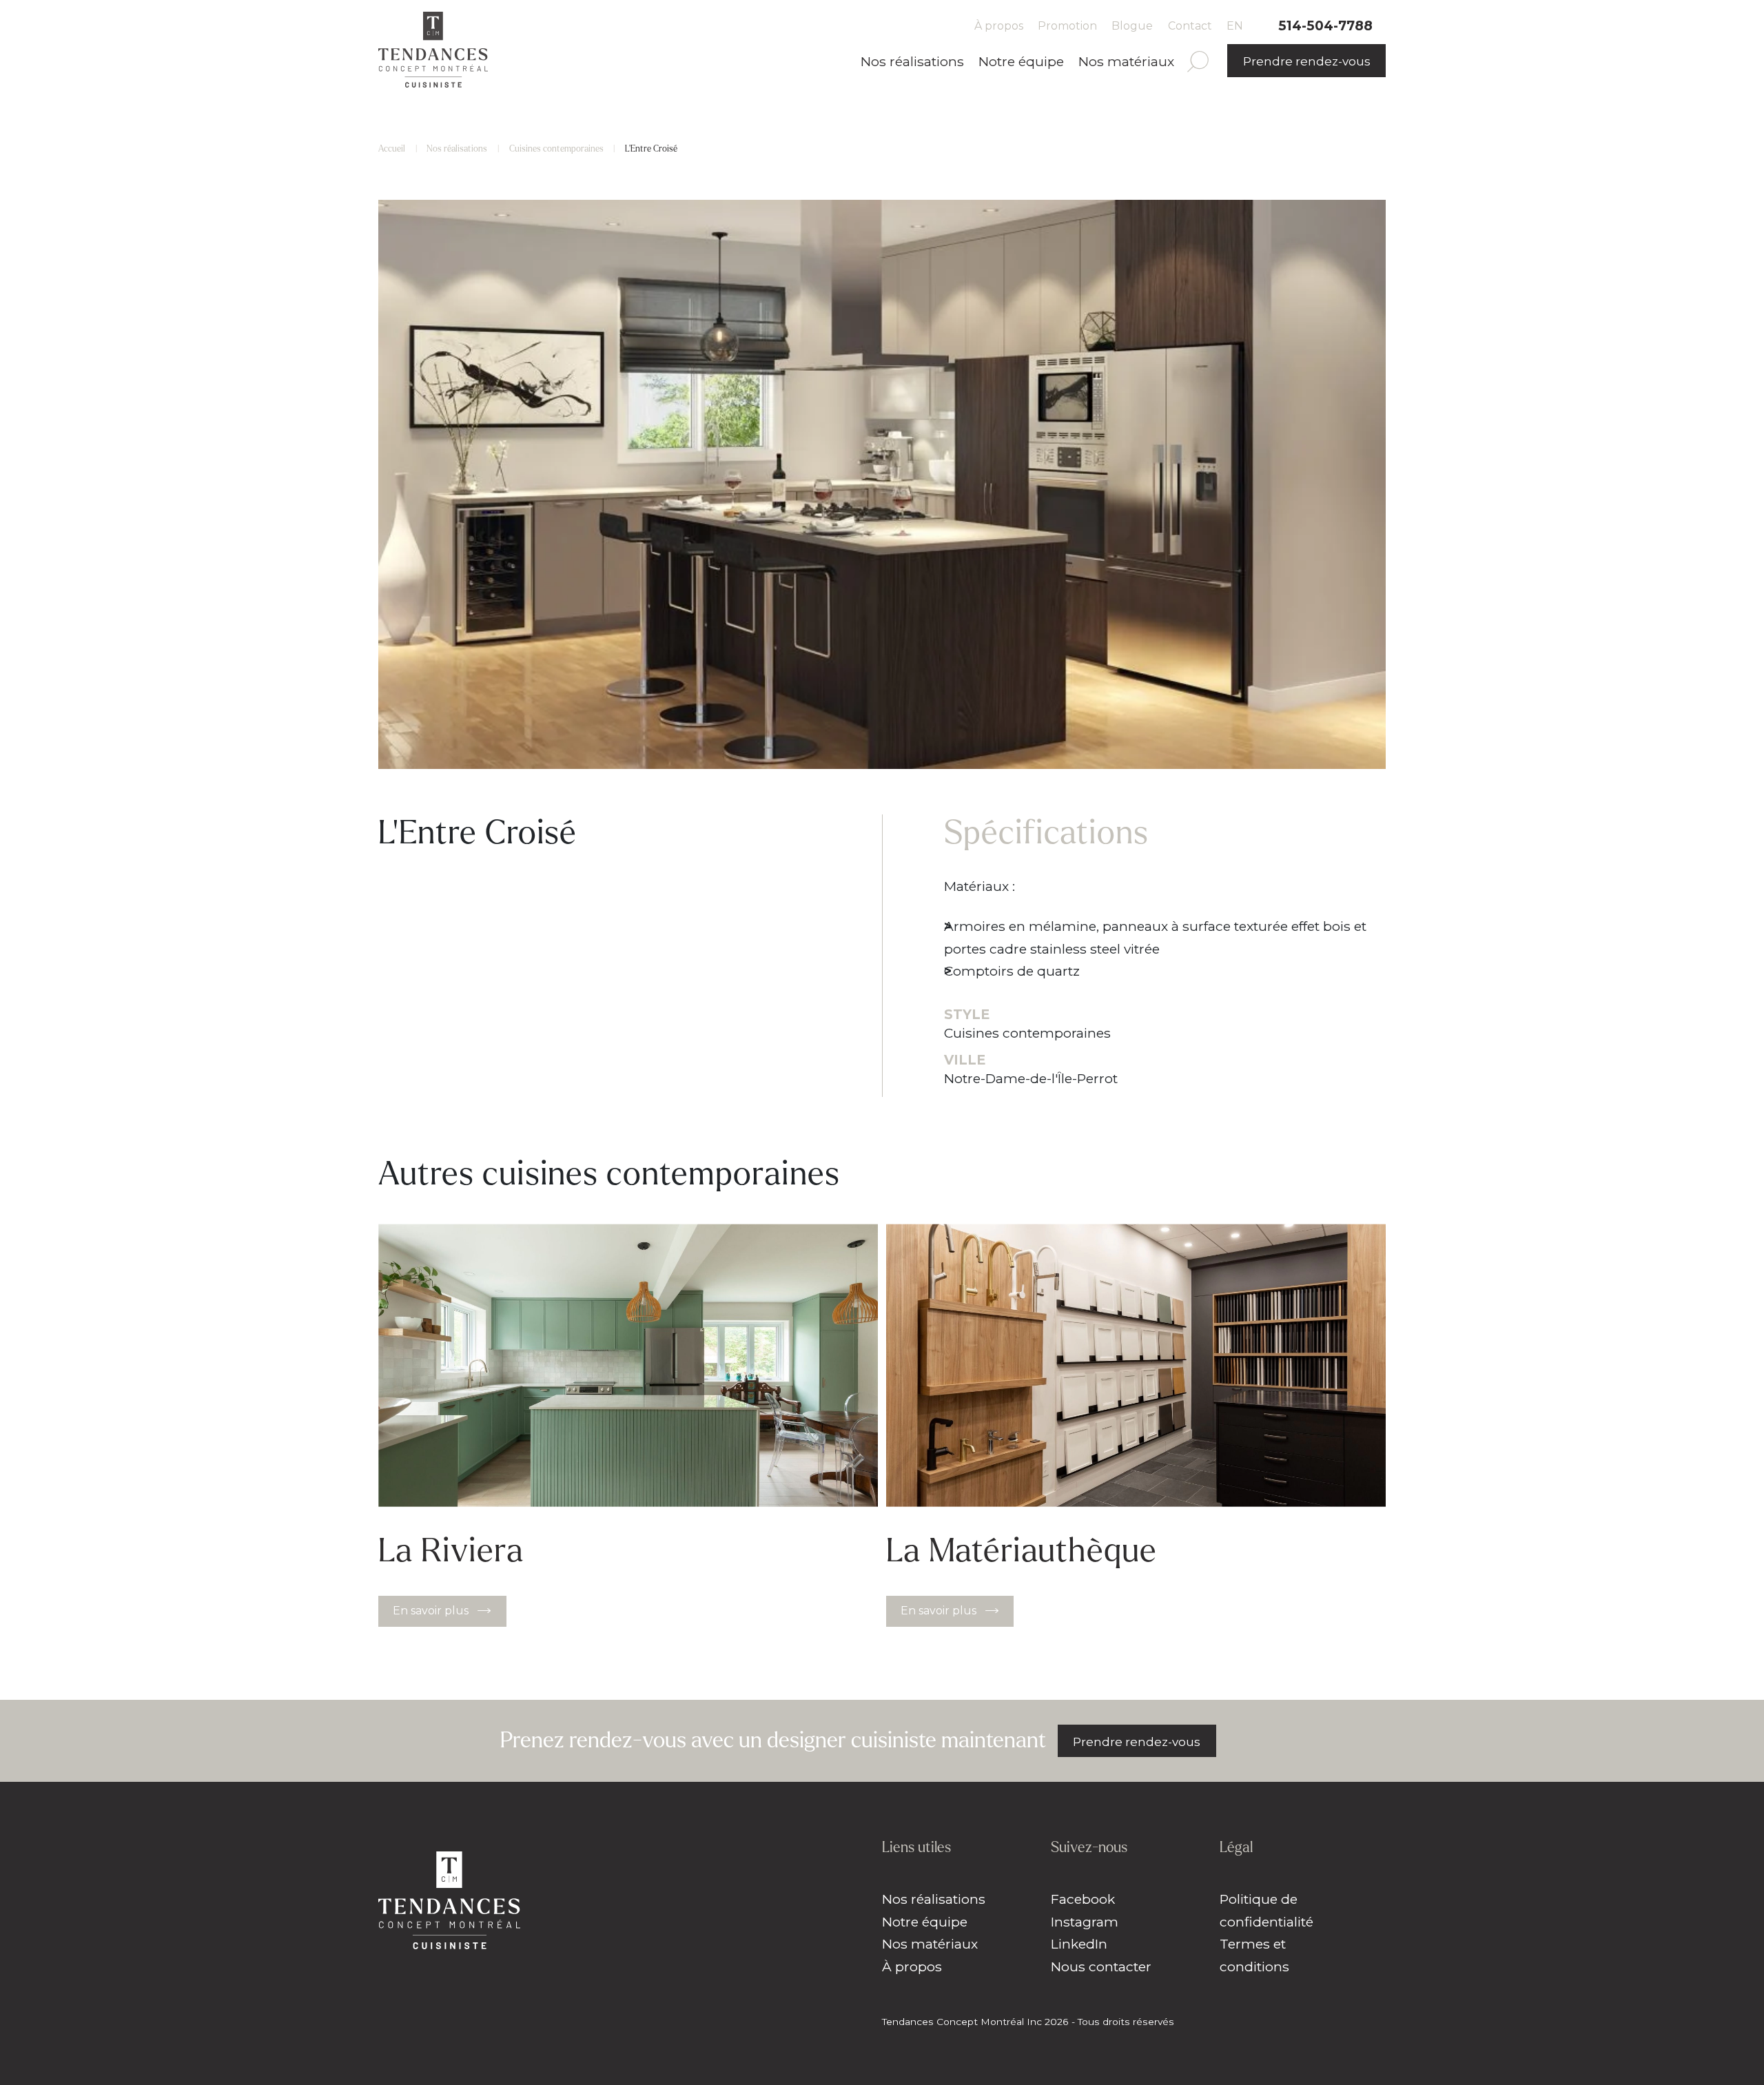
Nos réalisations (912, 61)
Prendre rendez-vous (1307, 61)
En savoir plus (431, 1611)
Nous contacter (1101, 1966)
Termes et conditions (1254, 1955)
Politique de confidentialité (1266, 1910)
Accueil (392, 149)
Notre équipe (1021, 61)
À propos (999, 26)
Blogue (1132, 26)
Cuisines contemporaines (556, 149)
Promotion (1067, 26)
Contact (1190, 26)
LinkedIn (1079, 1944)
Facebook (1083, 1899)
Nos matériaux (1126, 61)
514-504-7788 (1325, 25)
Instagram (1085, 1922)
